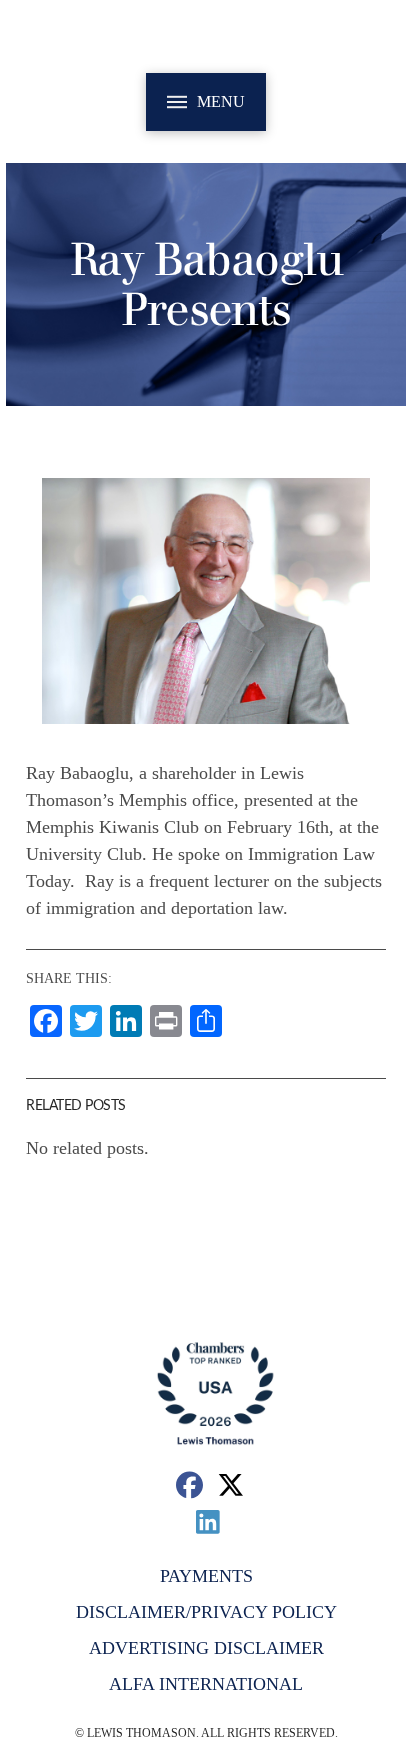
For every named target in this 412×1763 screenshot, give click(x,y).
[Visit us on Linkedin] (208, 1521)
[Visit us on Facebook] (189, 1484)
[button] (205, 102)
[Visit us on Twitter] (231, 1484)
